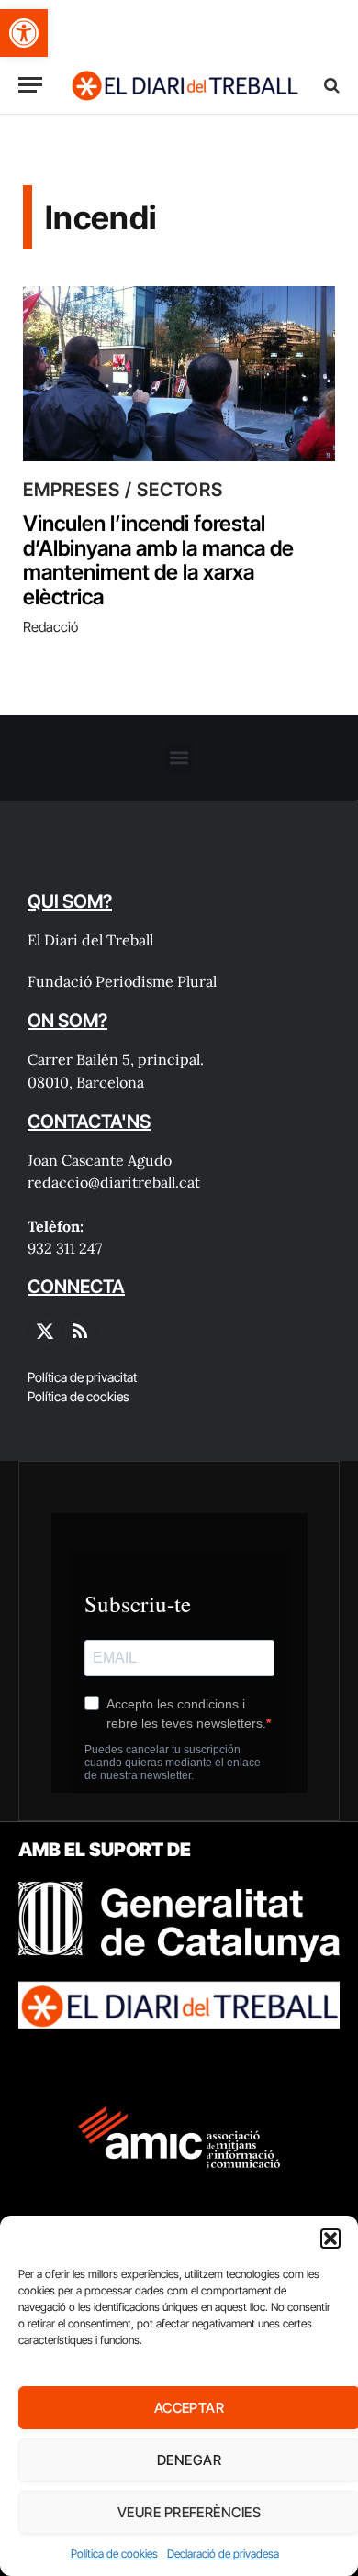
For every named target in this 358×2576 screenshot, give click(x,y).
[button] (24, 33)
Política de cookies (114, 2554)
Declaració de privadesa (223, 2554)
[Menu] (30, 85)
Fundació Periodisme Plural (122, 981)
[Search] (330, 85)
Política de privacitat (82, 1377)
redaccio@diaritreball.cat (114, 1182)
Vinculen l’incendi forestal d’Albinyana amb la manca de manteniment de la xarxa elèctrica (158, 560)
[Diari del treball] (185, 85)
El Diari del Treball (90, 940)
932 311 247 (65, 1248)
